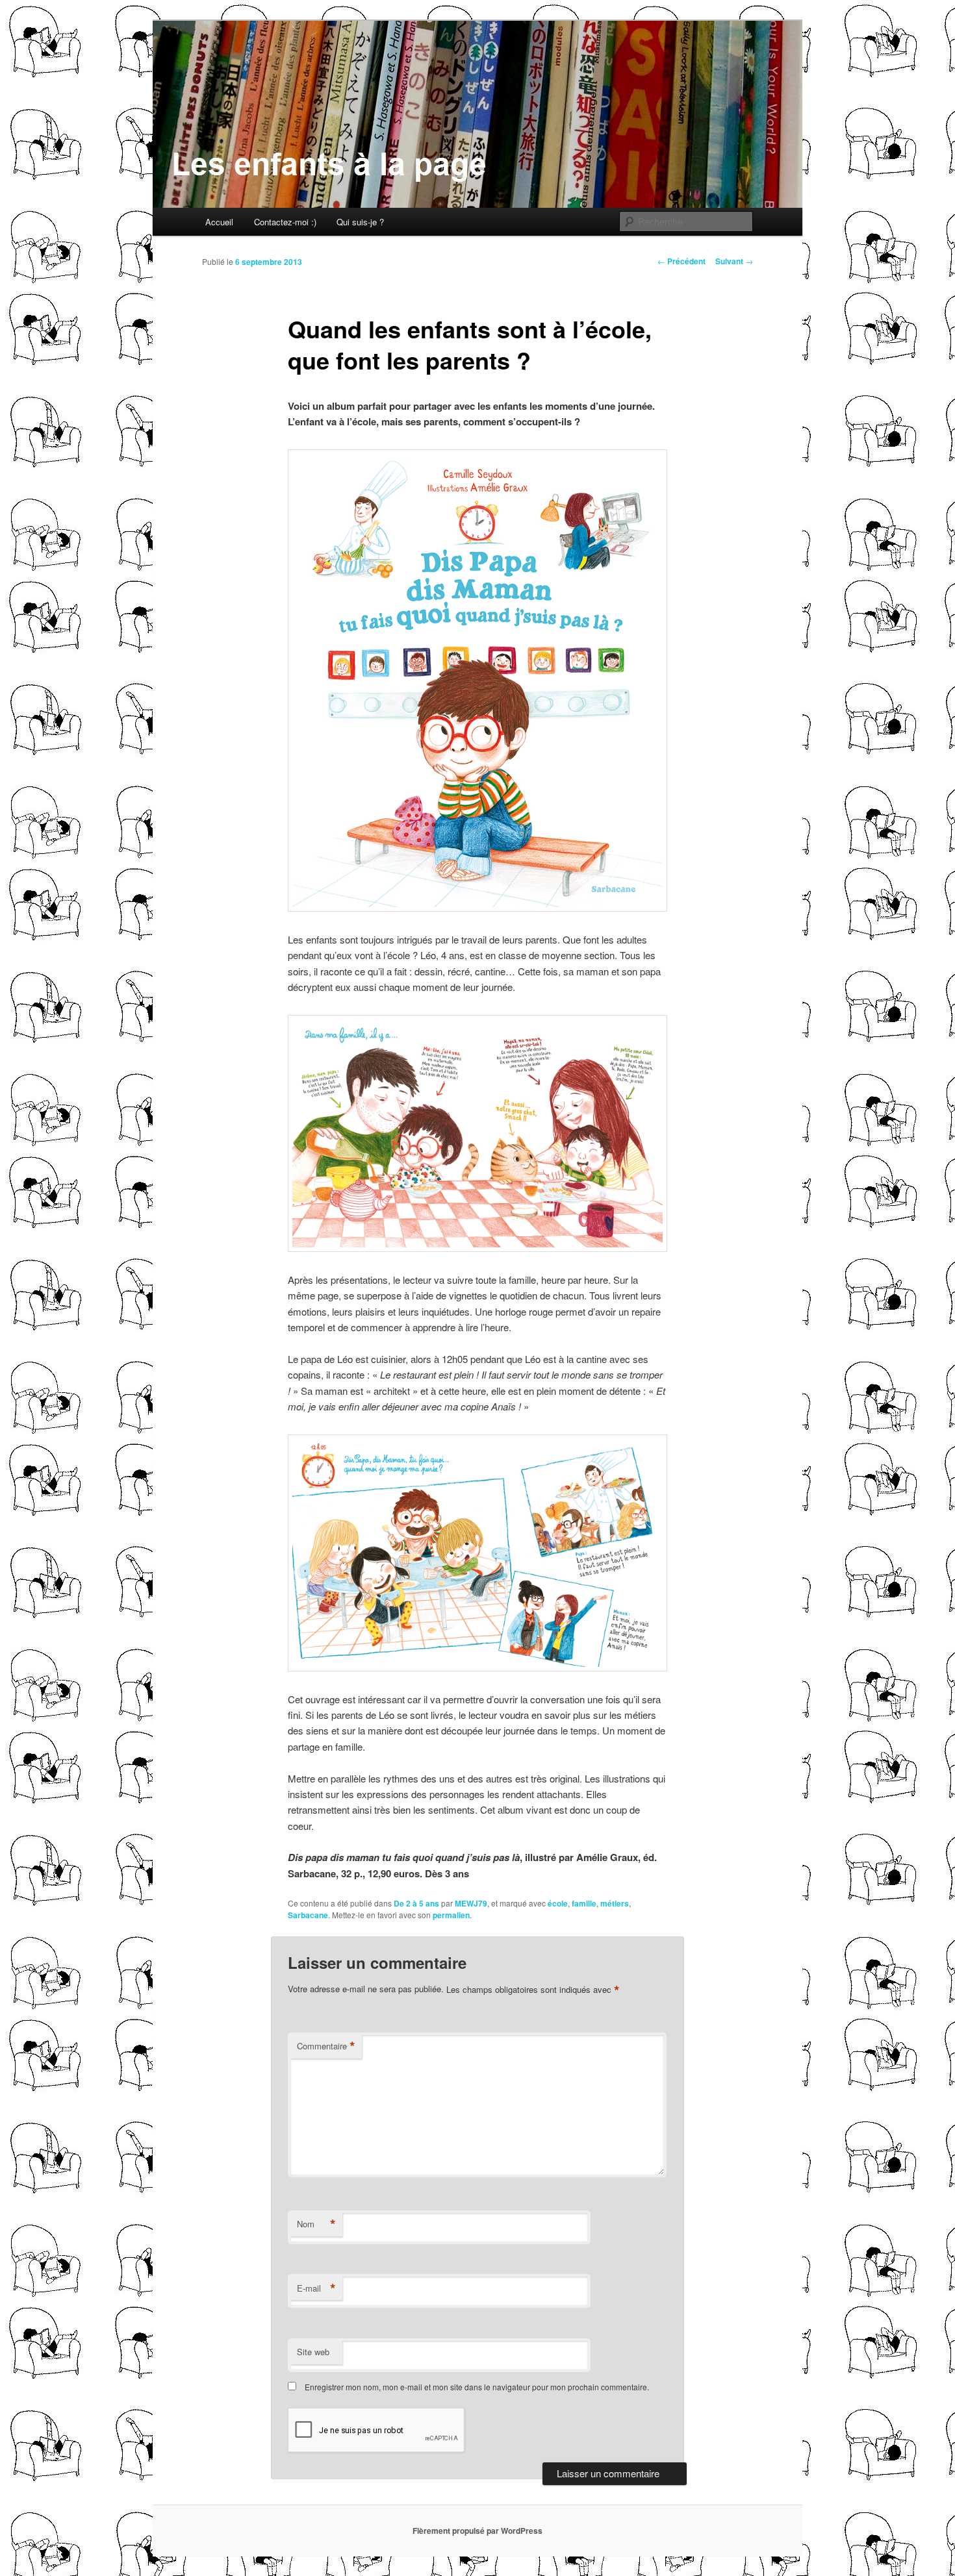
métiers (615, 1903)
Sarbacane (308, 1915)
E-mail (316, 2288)
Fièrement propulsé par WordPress (478, 2531)
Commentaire (326, 2046)
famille (584, 1903)
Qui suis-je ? (360, 222)
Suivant (734, 261)
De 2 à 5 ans (416, 1903)
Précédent (681, 261)
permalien (451, 1915)
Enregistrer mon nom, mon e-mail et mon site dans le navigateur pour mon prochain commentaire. (477, 2387)
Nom (316, 2224)
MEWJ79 (471, 1903)
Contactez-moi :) (285, 222)
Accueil (219, 222)
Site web (313, 2352)
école (558, 1903)
